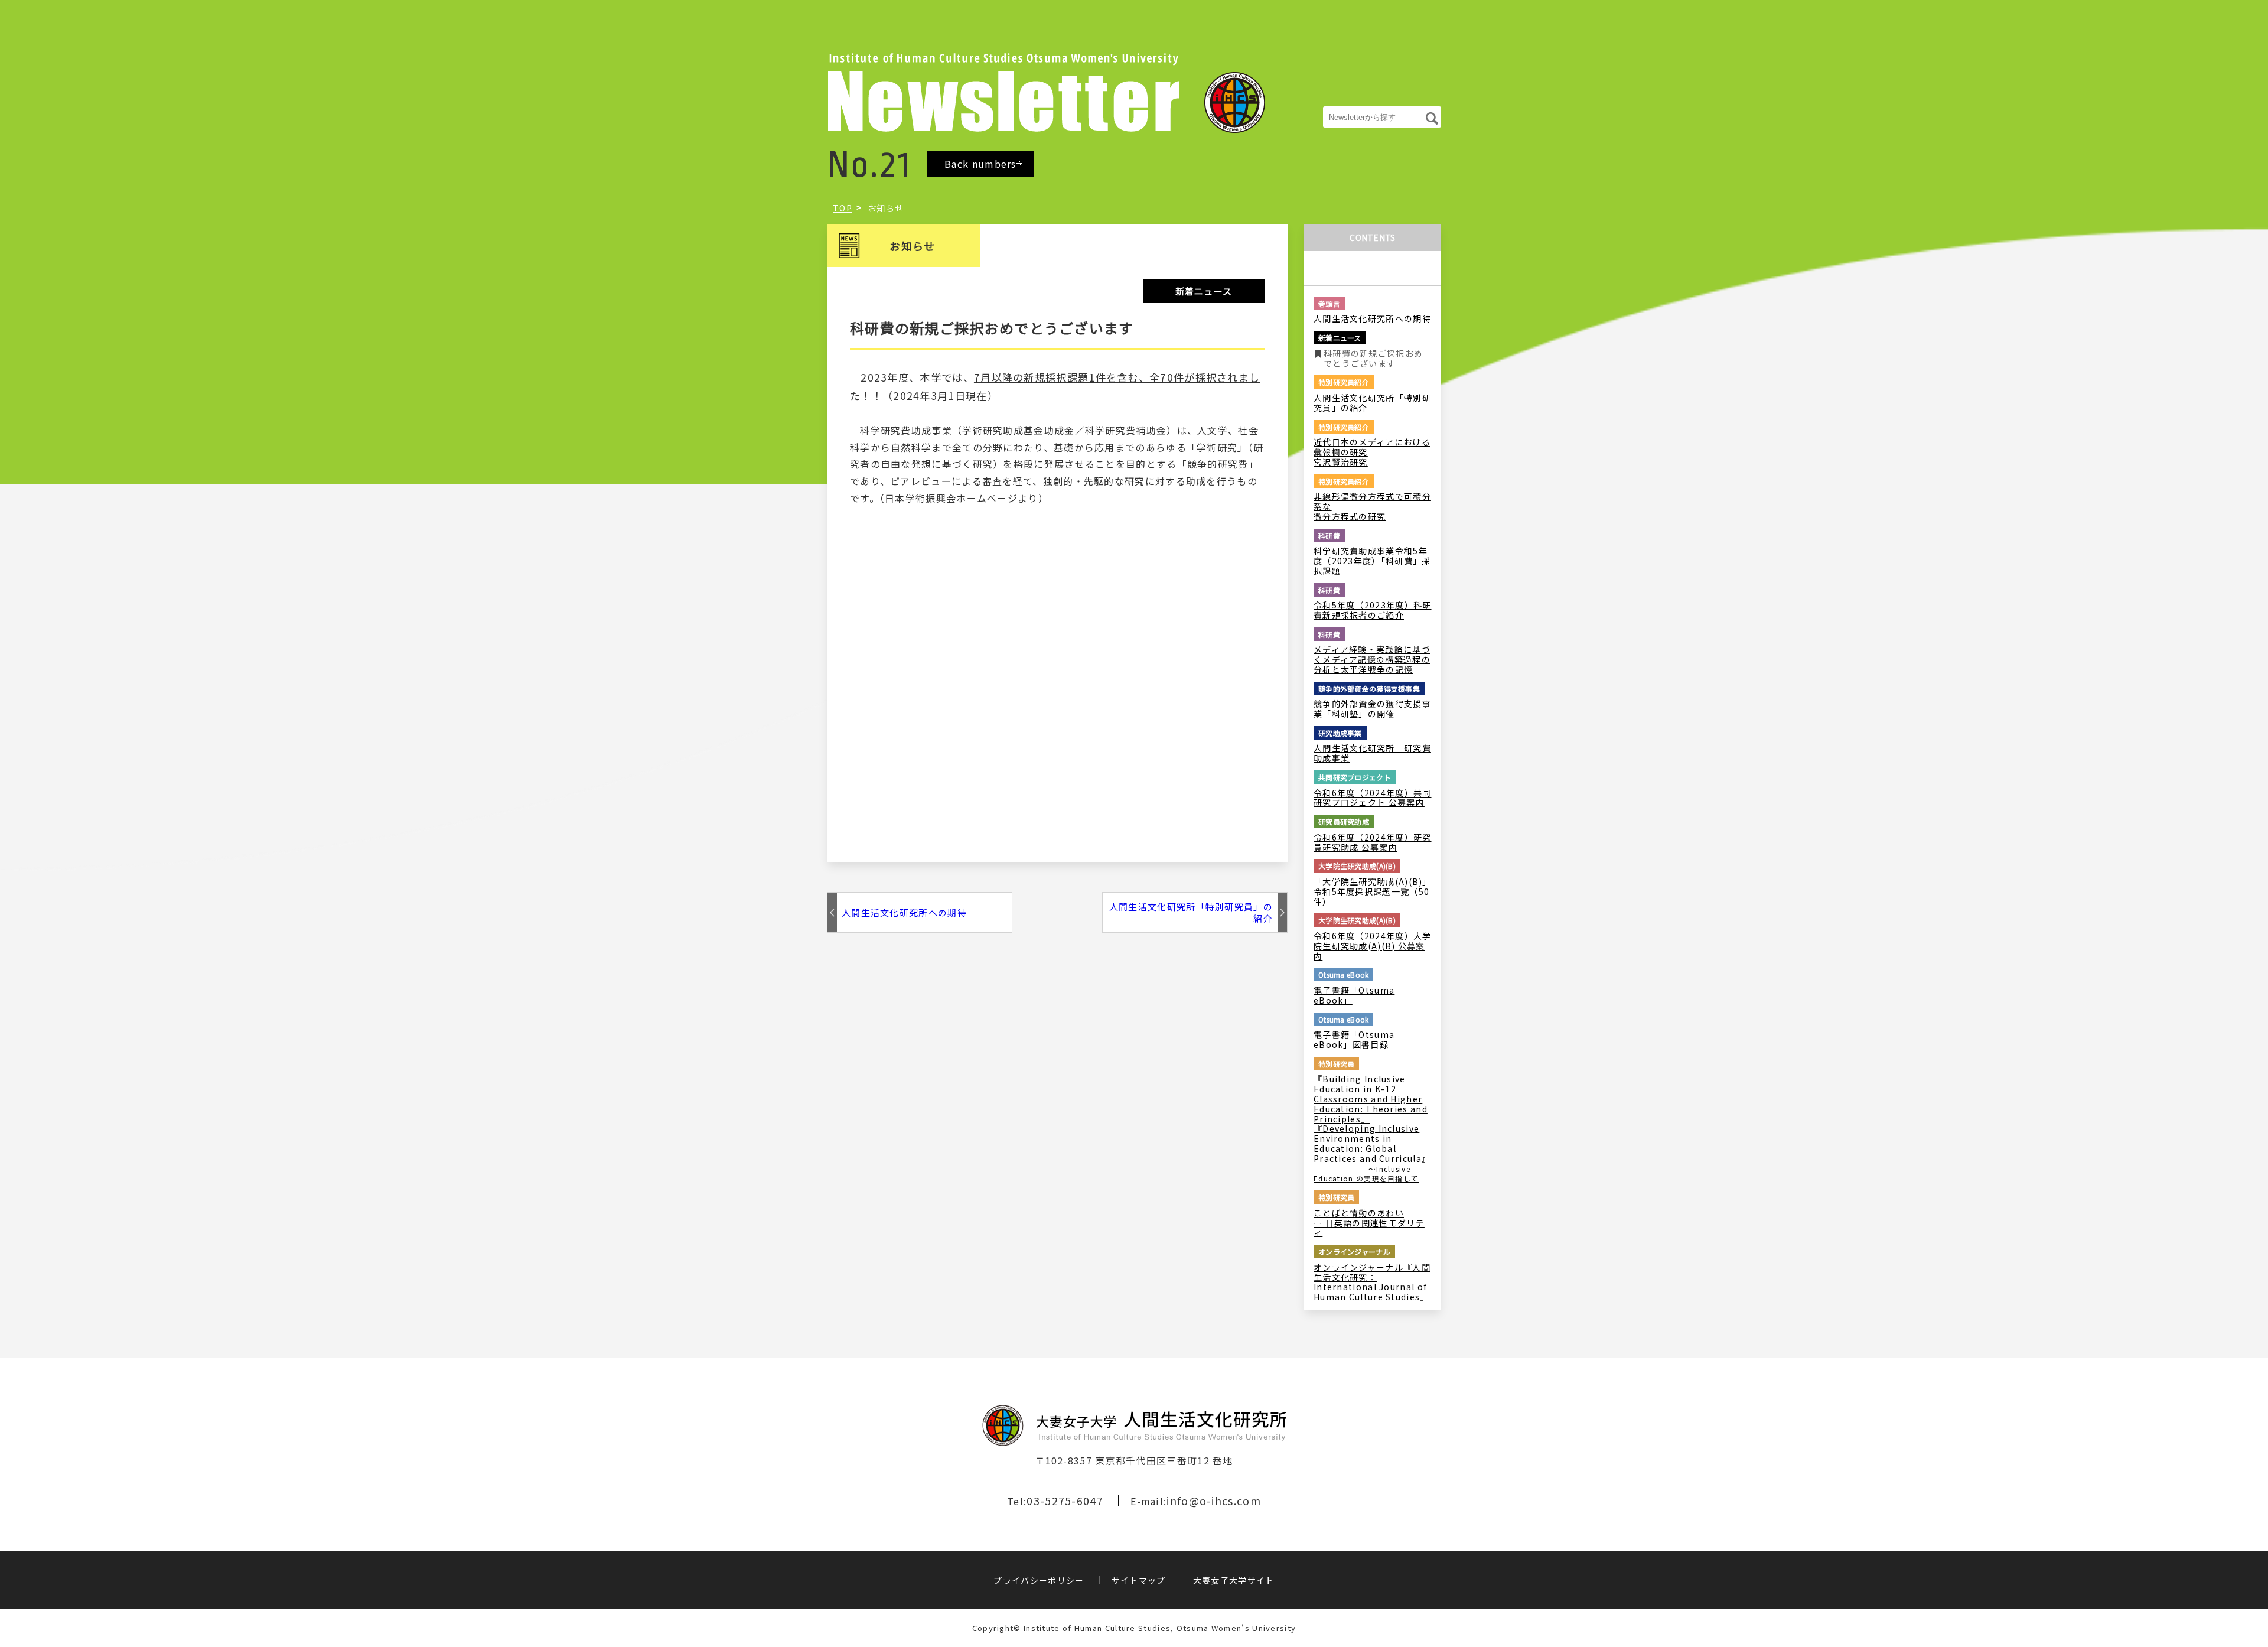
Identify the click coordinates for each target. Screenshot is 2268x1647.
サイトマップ (1139, 1580)
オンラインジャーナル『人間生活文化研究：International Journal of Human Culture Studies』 (1372, 1282)
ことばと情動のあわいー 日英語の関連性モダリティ (1369, 1223)
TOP (843, 208)
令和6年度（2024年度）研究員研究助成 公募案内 (1373, 842)
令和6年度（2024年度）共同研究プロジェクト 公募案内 (1373, 798)
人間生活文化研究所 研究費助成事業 (1372, 753)
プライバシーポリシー (1039, 1580)
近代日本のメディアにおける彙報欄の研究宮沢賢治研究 (1372, 452)
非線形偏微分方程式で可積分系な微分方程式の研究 (1372, 506)
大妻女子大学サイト (1234, 1580)
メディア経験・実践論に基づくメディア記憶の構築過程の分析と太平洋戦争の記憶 (1372, 659)
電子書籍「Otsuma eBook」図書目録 (1354, 1040)
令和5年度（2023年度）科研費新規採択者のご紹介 (1373, 610)
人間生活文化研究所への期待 (904, 912)
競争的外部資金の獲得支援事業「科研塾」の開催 (1372, 709)
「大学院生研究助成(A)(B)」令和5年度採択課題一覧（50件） (1373, 891)
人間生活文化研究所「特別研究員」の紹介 (1191, 912)
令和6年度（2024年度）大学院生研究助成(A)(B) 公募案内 (1373, 946)
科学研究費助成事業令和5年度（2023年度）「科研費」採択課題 (1372, 561)
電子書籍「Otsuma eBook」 (1354, 995)
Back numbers (980, 164)
